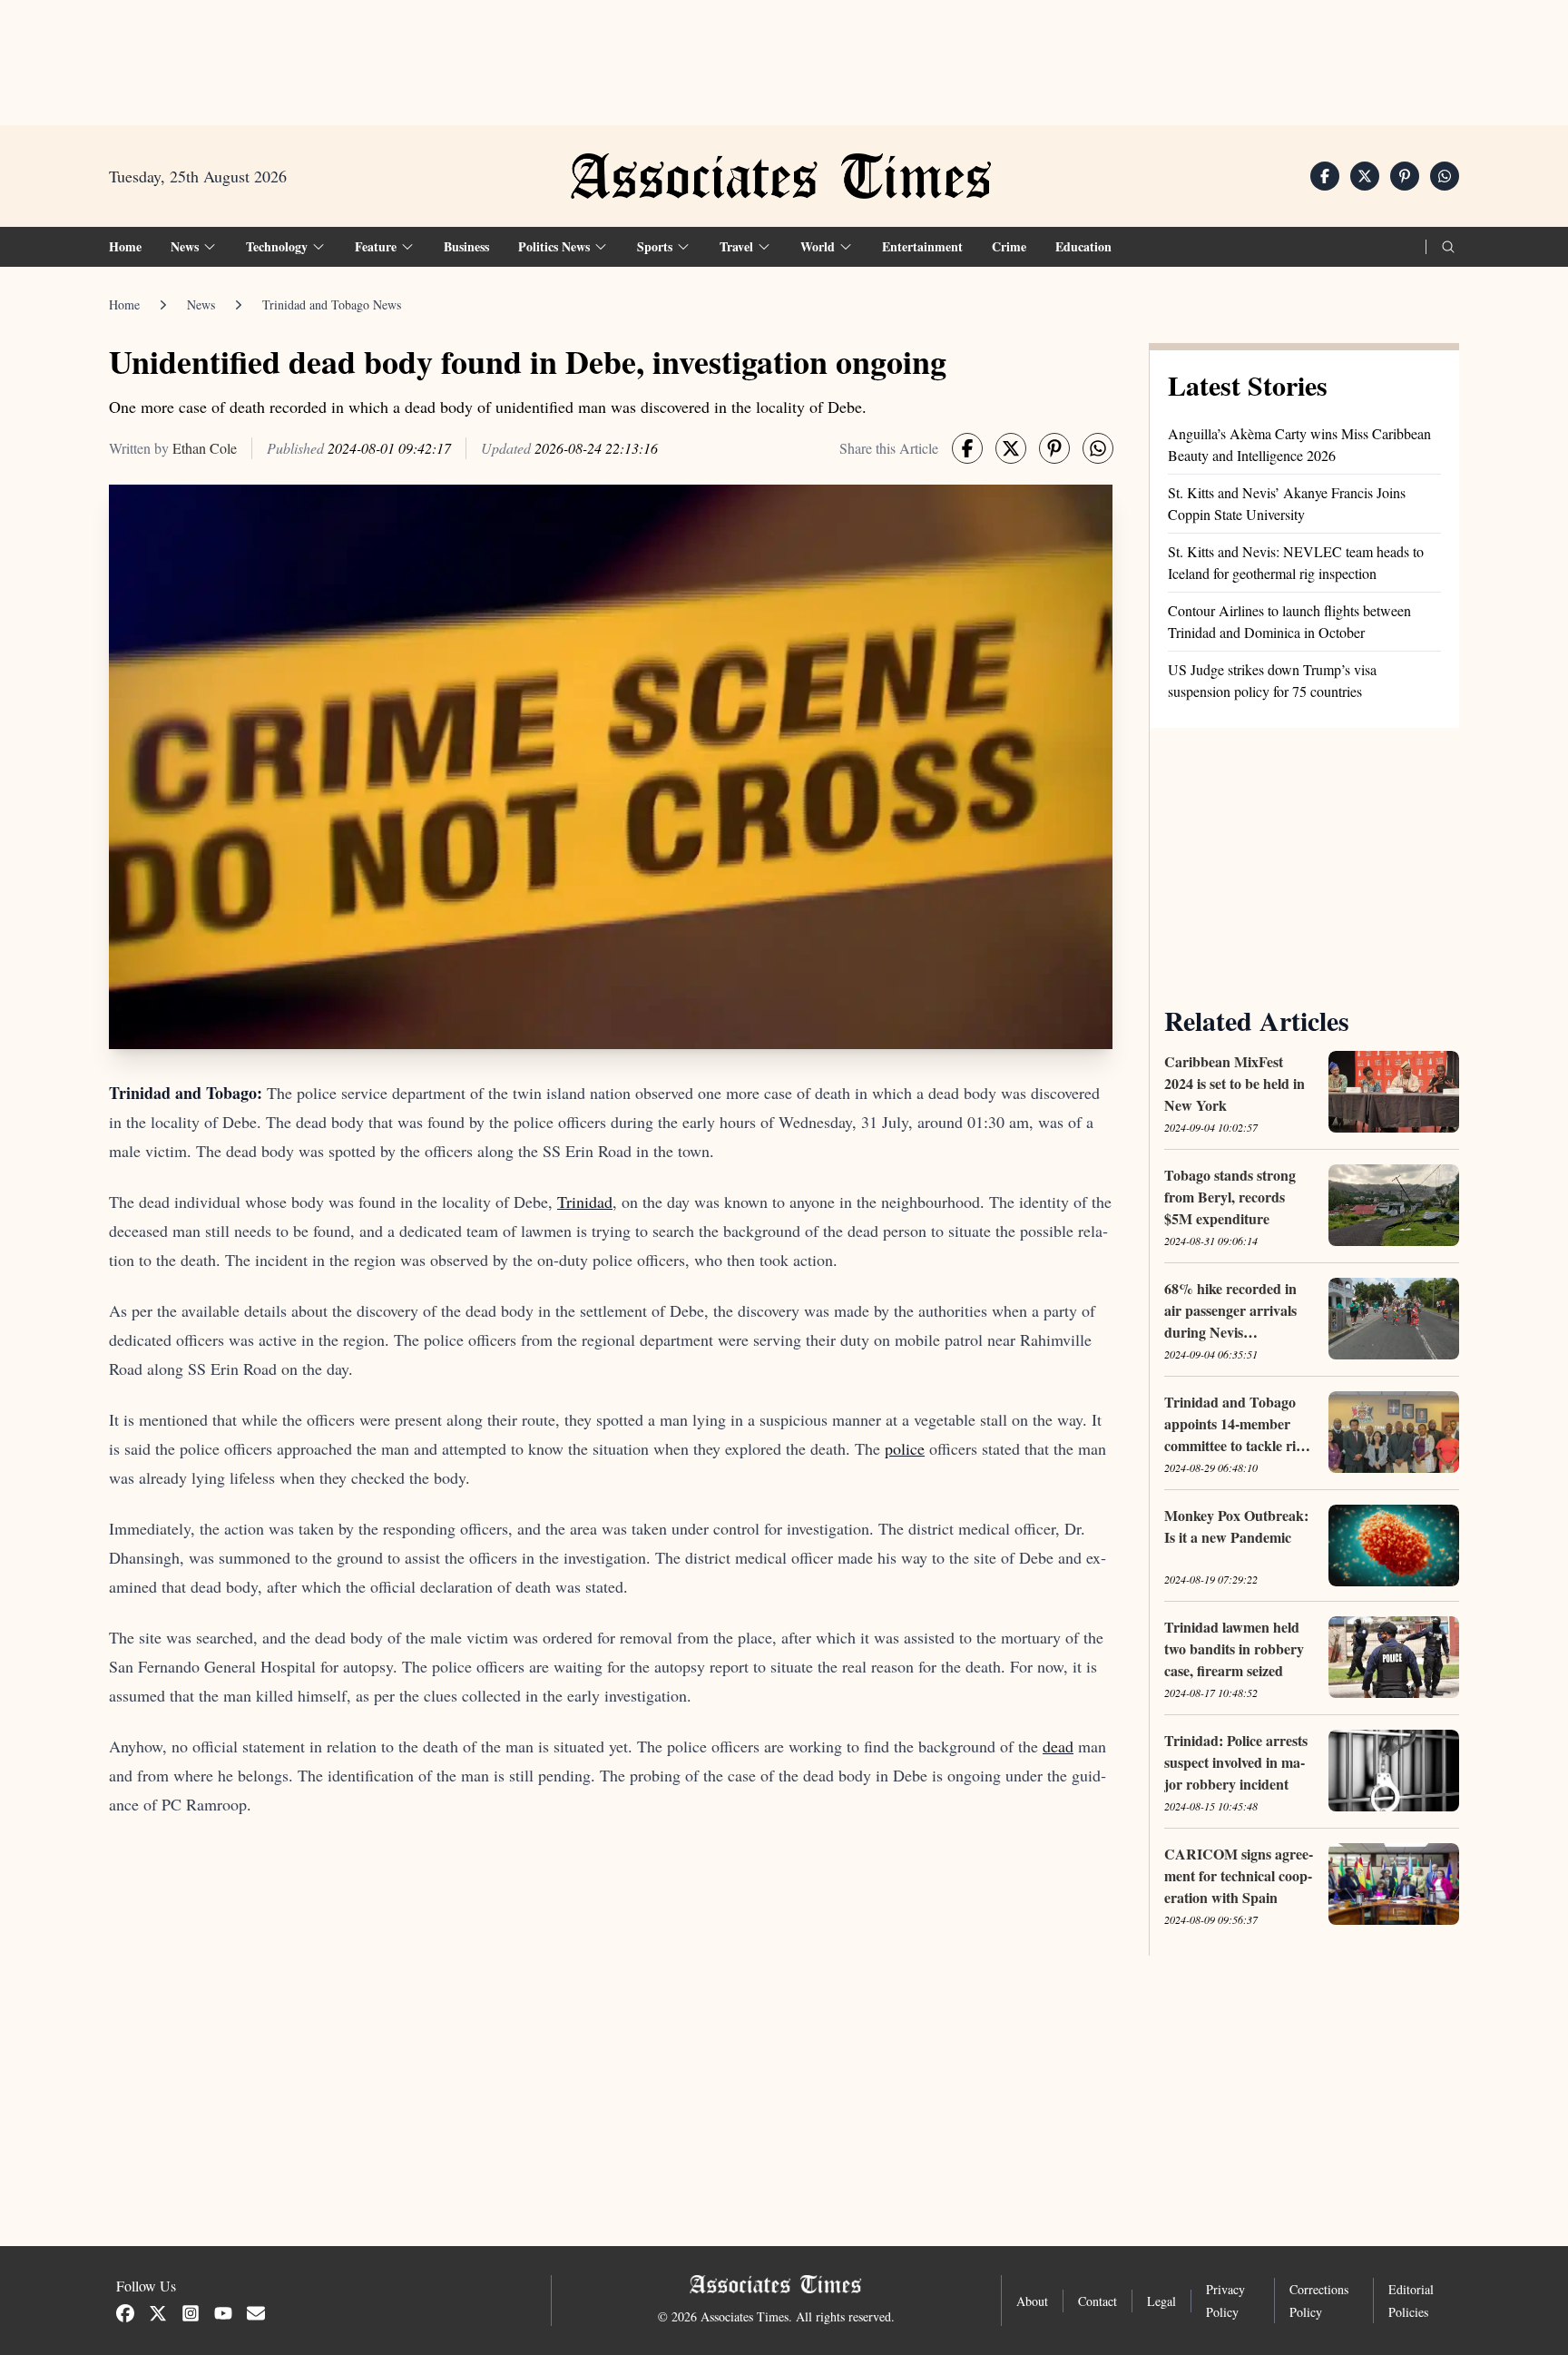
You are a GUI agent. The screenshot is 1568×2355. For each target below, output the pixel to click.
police (905, 1448)
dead (1058, 1746)
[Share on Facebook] (1325, 176)
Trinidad (585, 1202)
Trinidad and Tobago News (332, 304)
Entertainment (922, 246)
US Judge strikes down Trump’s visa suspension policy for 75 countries (1272, 680)
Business (466, 246)
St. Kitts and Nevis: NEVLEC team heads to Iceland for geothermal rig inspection (1296, 562)
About (1032, 2301)
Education (1083, 246)
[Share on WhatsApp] (1445, 176)
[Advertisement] (784, 55)
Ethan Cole (205, 448)
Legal (1161, 2301)
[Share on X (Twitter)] (1365, 176)
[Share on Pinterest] (1405, 176)
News (201, 304)
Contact (1098, 2301)
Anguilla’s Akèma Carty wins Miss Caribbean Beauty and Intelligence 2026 (1299, 444)
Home (125, 246)
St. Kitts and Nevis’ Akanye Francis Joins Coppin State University (1287, 503)
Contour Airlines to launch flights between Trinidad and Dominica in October (1289, 621)
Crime (1009, 246)
